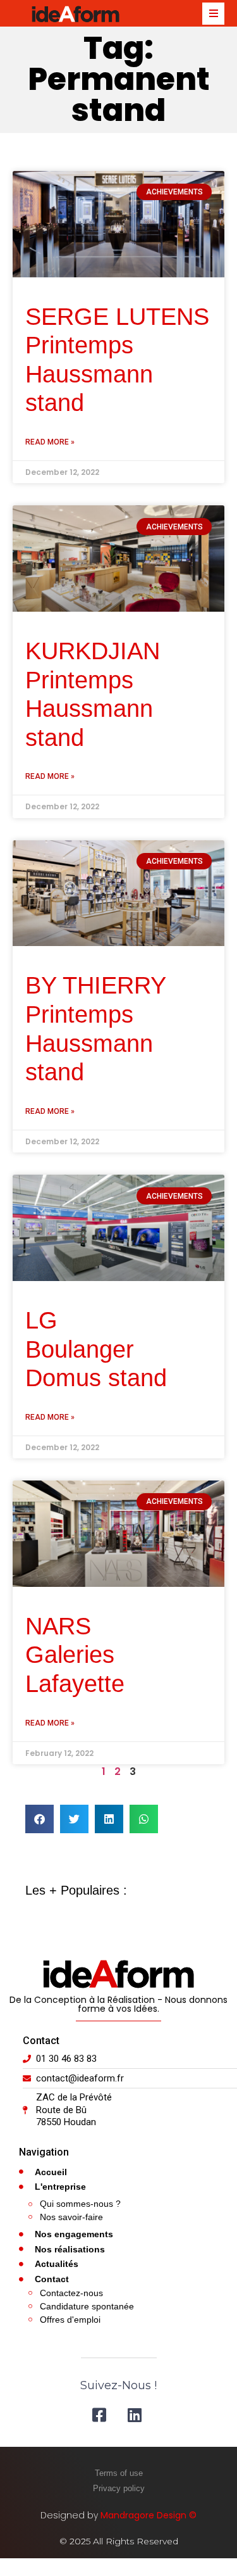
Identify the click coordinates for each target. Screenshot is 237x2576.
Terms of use (119, 2473)
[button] (39, 1819)
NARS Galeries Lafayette (75, 1655)
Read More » (50, 442)
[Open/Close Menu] (213, 14)
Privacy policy (119, 2488)
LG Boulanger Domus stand (96, 1349)
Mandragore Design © (149, 2515)
